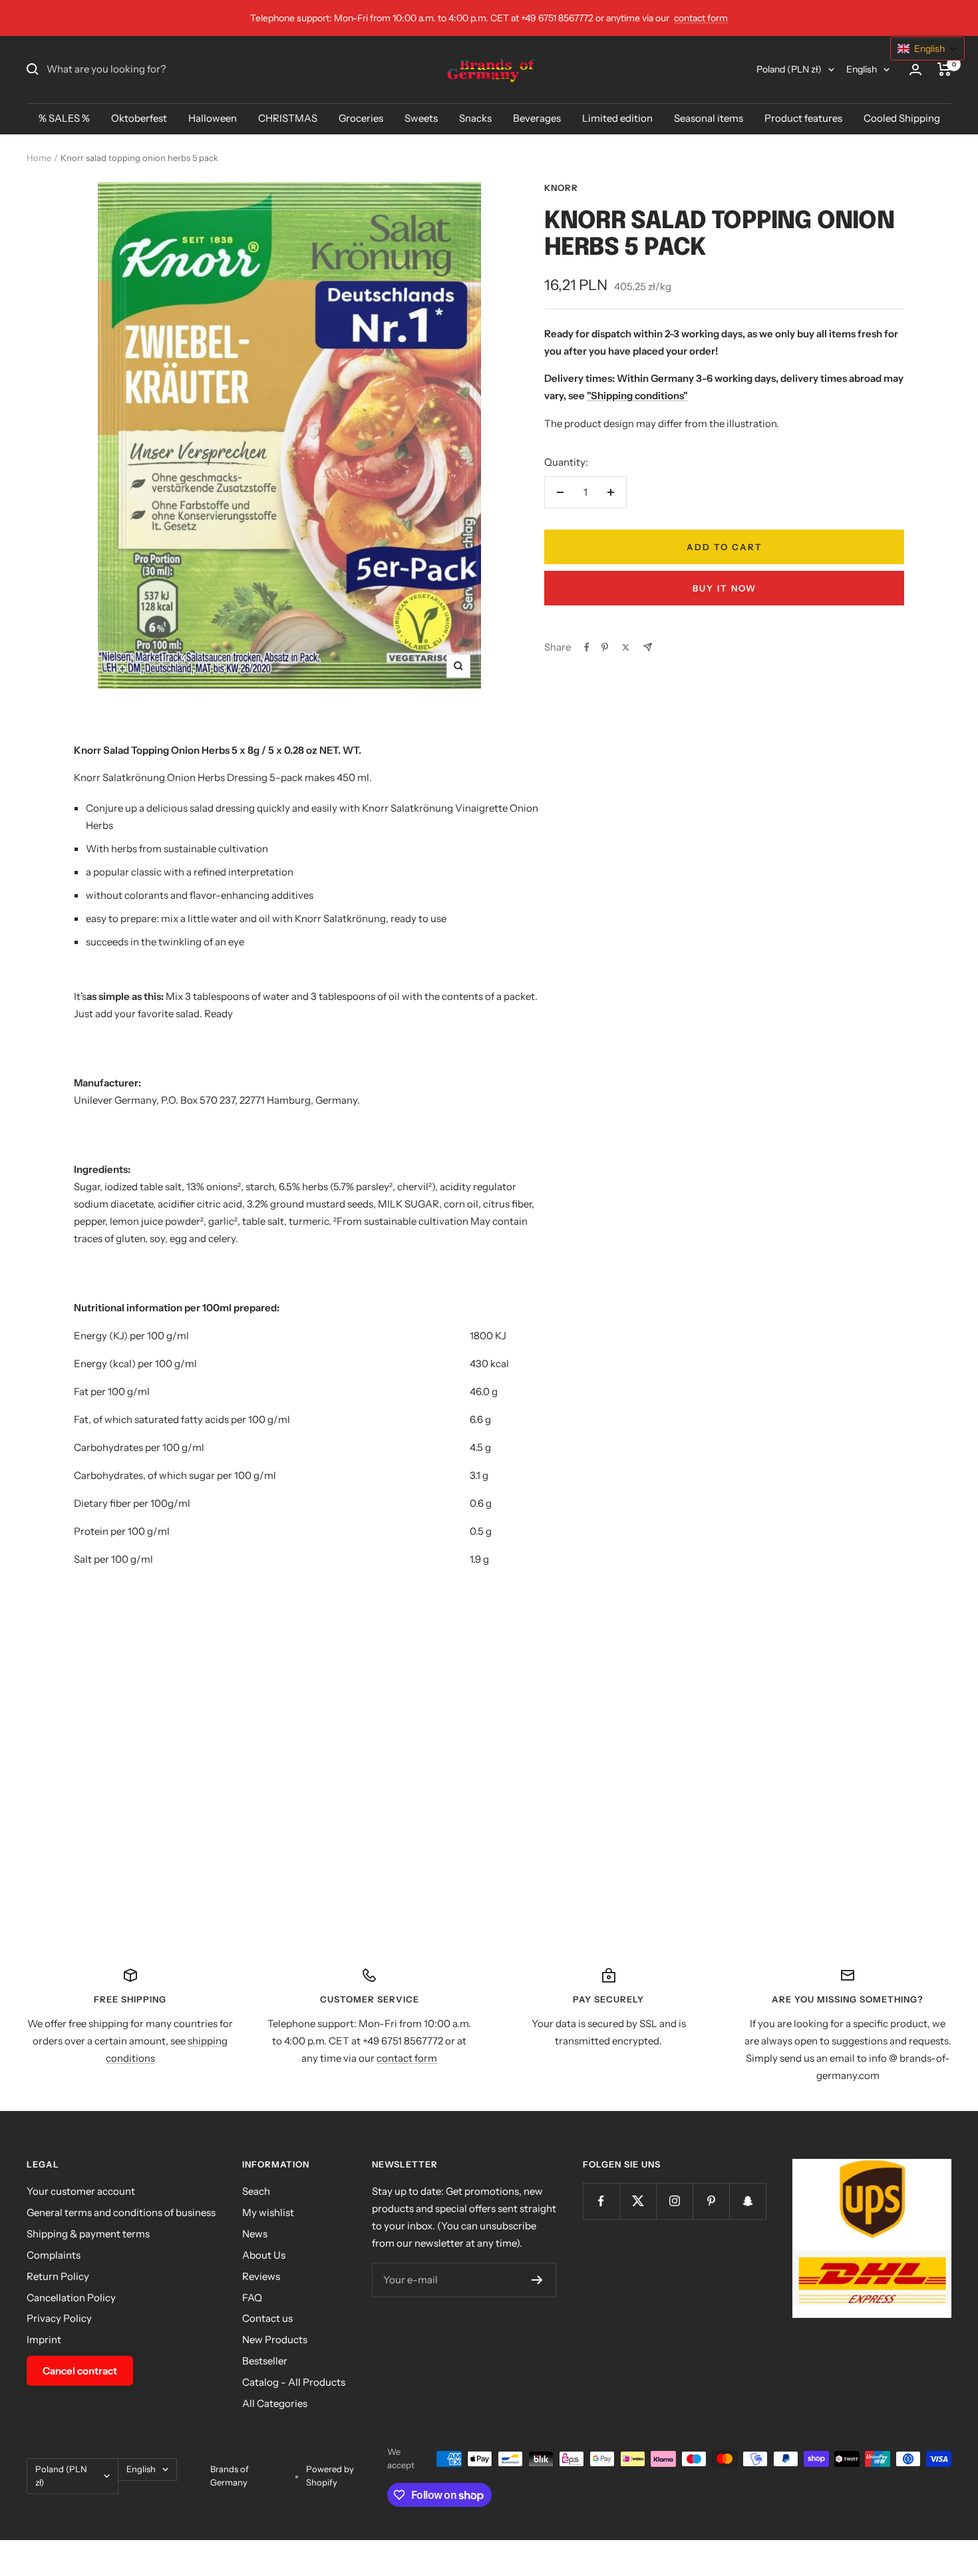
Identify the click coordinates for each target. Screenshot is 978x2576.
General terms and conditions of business (121, 2212)
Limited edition (617, 118)
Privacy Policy (59, 2318)
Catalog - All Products (294, 2382)
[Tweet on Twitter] (626, 647)
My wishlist (268, 2212)
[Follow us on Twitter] (638, 2201)
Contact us (267, 2318)
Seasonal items (709, 118)
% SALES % (64, 118)
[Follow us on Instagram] (674, 2201)
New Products (275, 2339)
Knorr (561, 188)
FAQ (252, 2298)
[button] (927, 49)
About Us (264, 2255)
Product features (803, 118)
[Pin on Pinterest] (605, 647)
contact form (701, 18)
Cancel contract (80, 2371)
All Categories (275, 2403)
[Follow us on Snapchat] (747, 2201)
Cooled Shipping (902, 118)
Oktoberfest (139, 118)
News (255, 2234)
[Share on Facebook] (587, 647)
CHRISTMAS (288, 118)
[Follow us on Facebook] (601, 2201)
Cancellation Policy (71, 2298)
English (862, 69)
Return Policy (58, 2276)
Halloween (213, 118)
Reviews (261, 2276)
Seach (256, 2191)
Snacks (475, 118)
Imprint (44, 2339)
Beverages (537, 118)
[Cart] (944, 69)
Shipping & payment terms (88, 2234)
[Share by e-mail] (648, 647)
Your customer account (81, 2191)
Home (39, 158)
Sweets (421, 118)
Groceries (361, 118)
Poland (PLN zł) (789, 69)
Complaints (54, 2255)
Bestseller (265, 2361)
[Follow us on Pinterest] (711, 2201)
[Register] (537, 2280)
